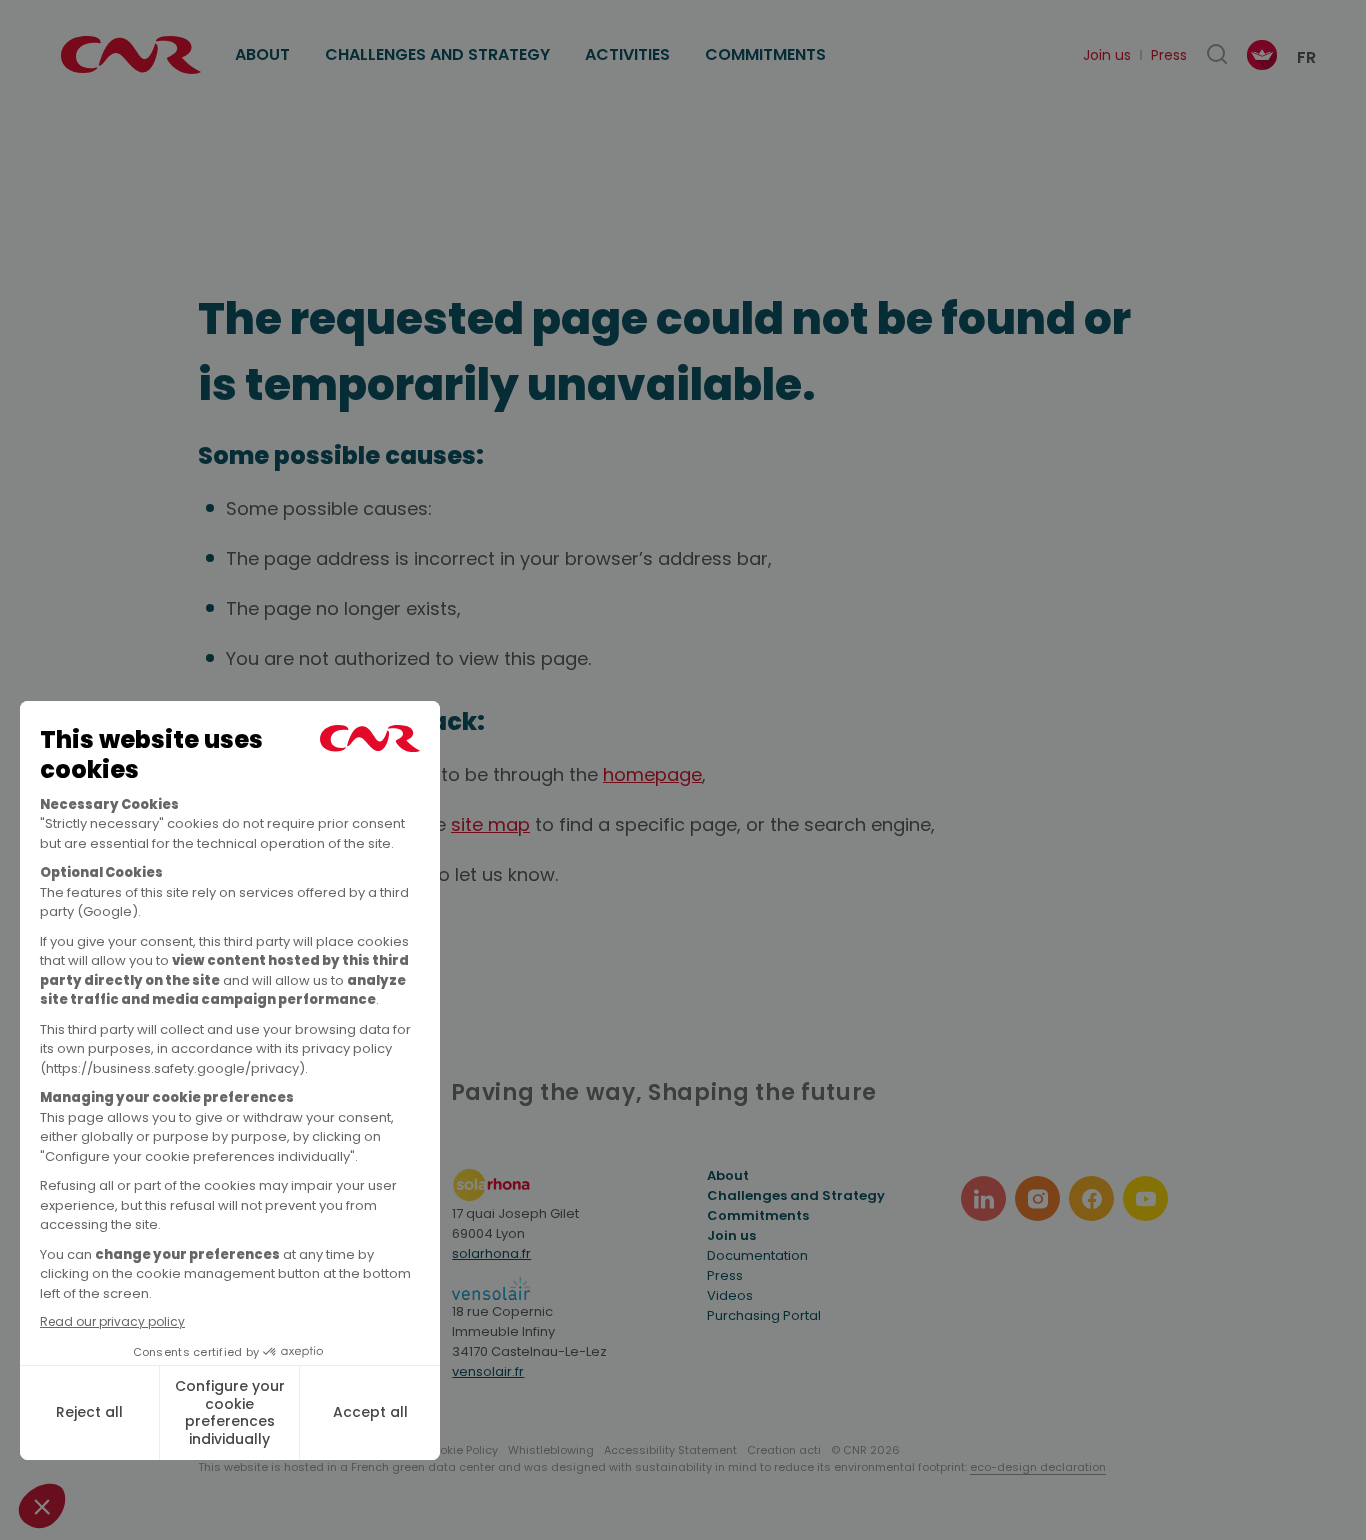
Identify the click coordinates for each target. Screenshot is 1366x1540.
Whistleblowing (551, 1450)
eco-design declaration (1038, 1467)
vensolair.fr (488, 1371)
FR (1306, 57)
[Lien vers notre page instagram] (1037, 1198)
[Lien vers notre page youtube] (1145, 1198)
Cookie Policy (461, 1450)
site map (490, 824)
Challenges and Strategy (437, 54)
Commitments (765, 54)
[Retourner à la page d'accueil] (131, 55)
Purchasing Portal (764, 1315)
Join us (1107, 55)
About (262, 54)
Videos (730, 1295)
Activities (627, 54)
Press (1169, 55)
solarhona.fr (491, 1253)
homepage (652, 774)
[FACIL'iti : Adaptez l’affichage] (1262, 55)
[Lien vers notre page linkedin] (983, 1198)
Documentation (757, 1255)
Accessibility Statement (670, 1450)
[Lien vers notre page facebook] (1091, 1198)
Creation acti (784, 1450)
